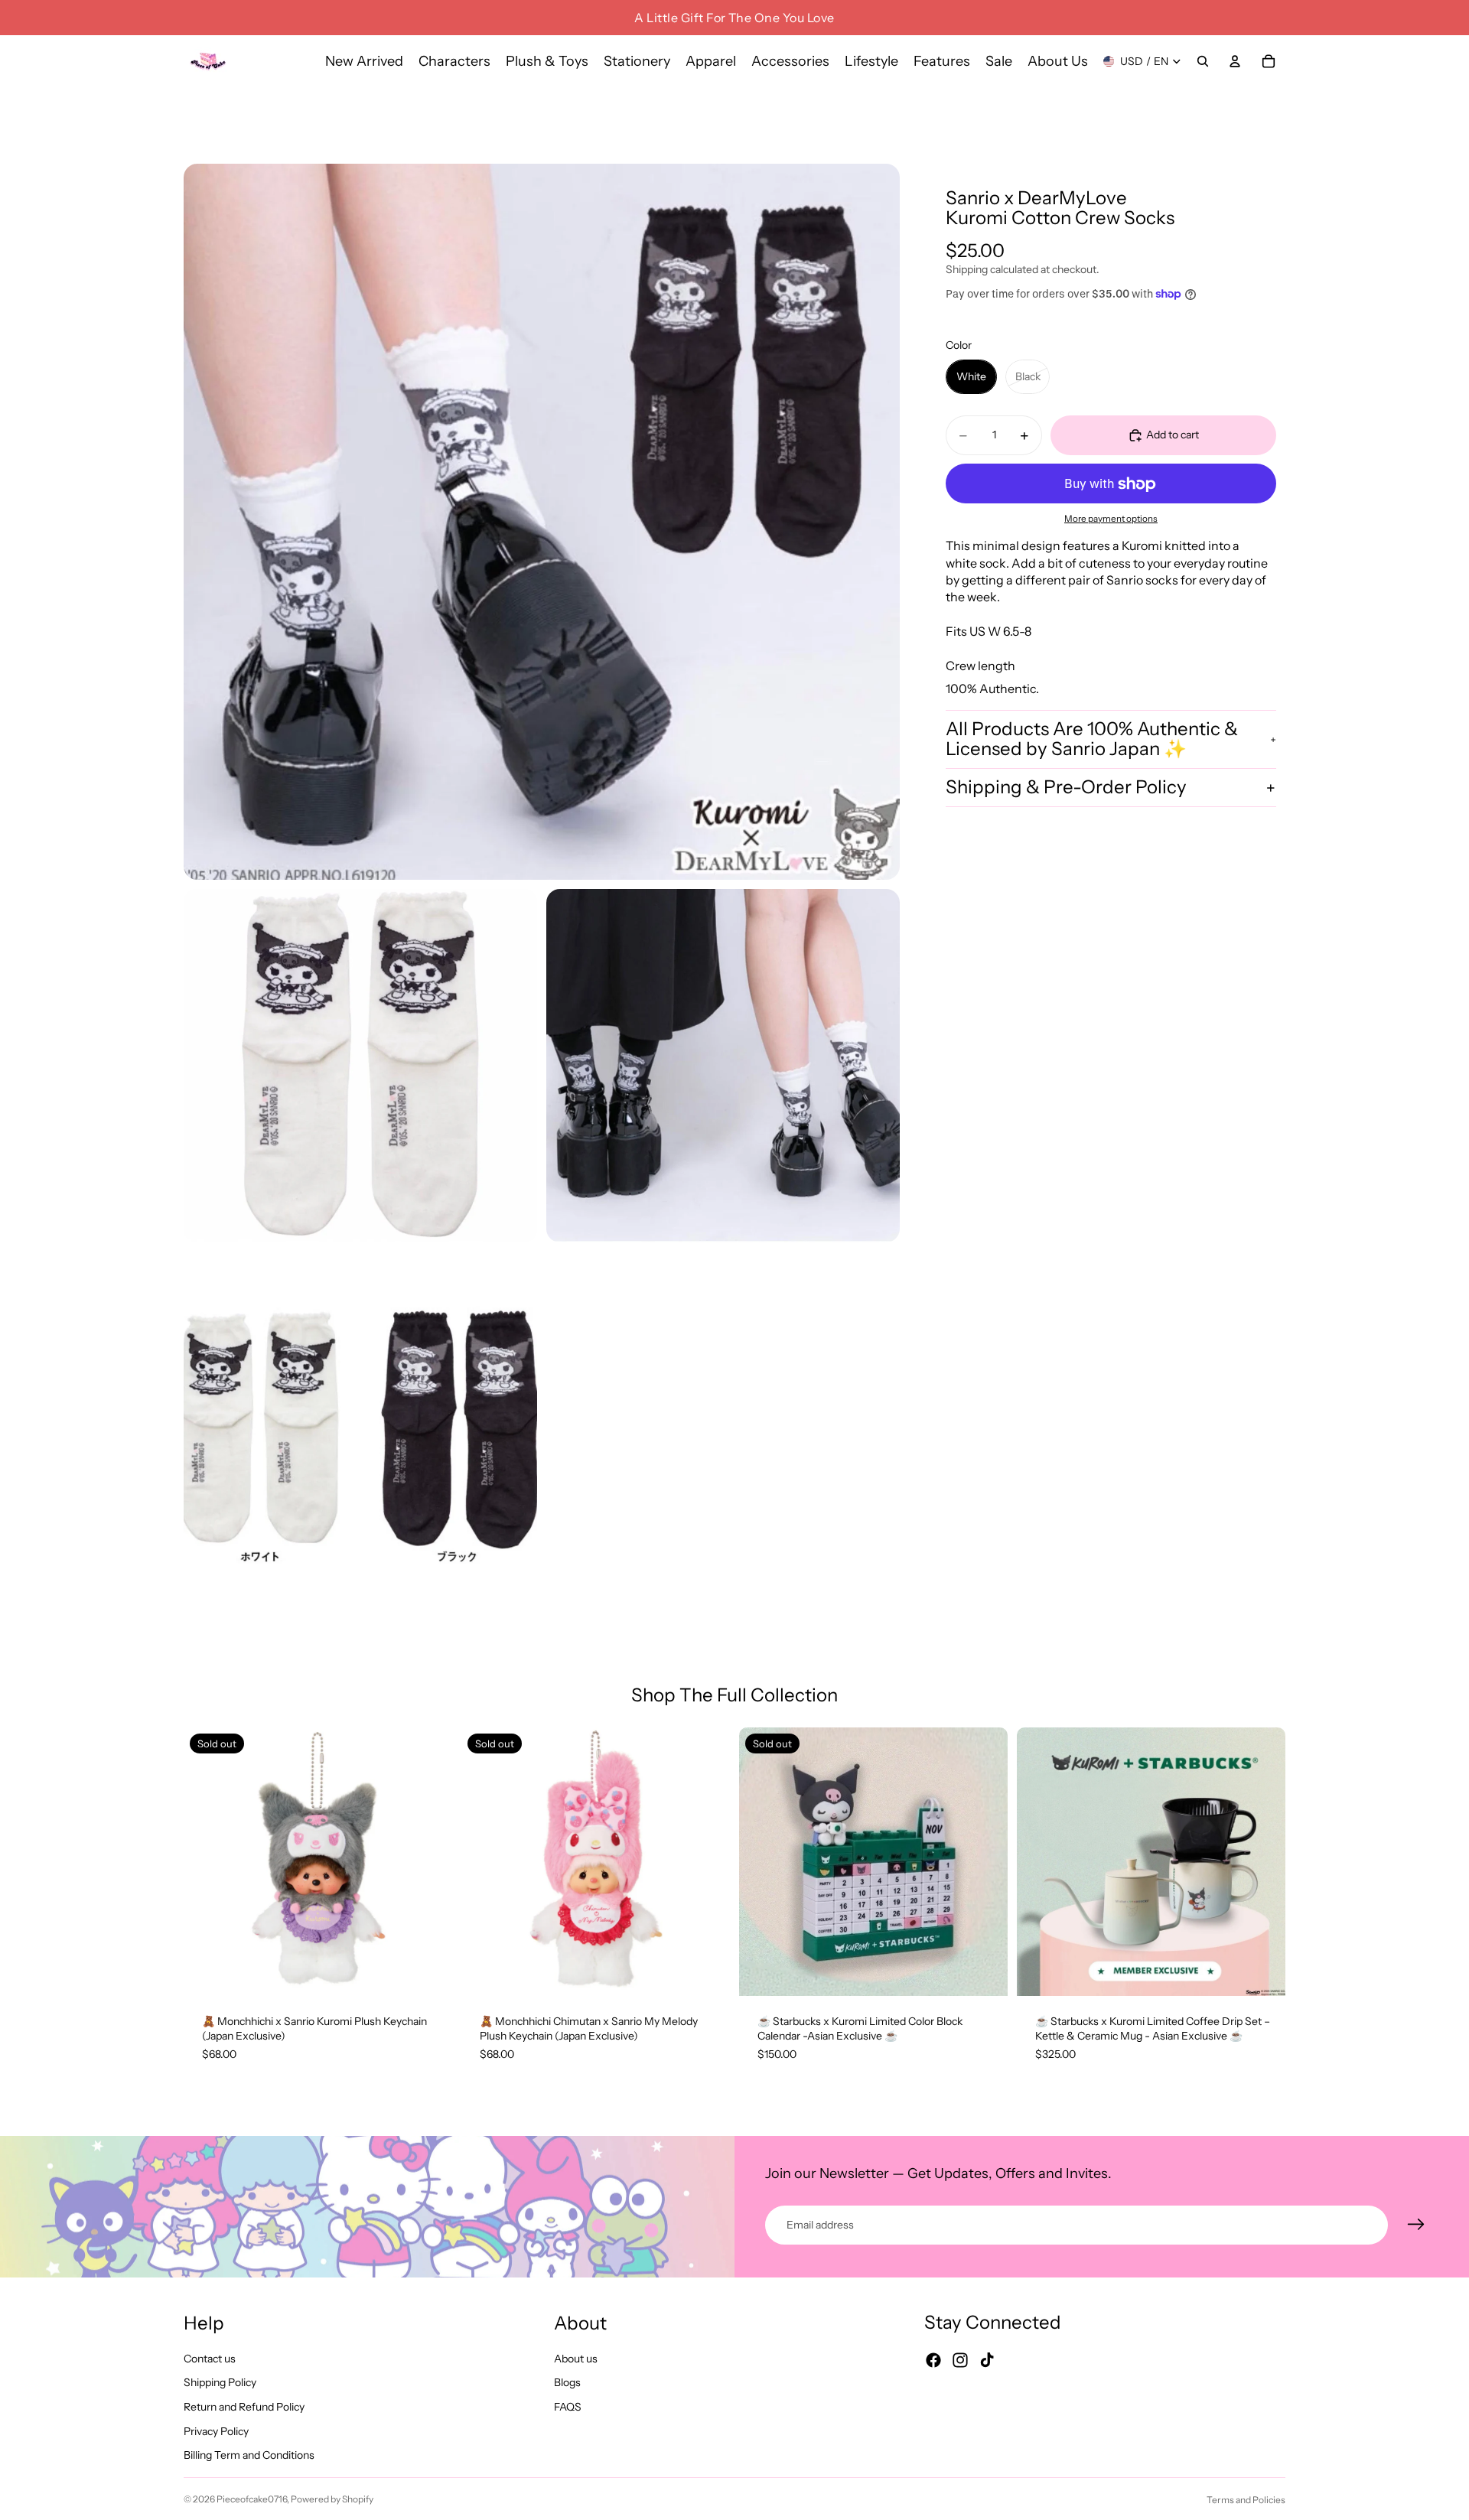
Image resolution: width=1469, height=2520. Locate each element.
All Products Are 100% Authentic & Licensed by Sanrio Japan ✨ (1092, 739)
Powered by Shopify (332, 2499)
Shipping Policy (220, 2383)
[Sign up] (1416, 2225)
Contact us (210, 2359)
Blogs (567, 2383)
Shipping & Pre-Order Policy (1066, 787)
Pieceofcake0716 (252, 2499)
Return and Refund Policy (244, 2407)
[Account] (1235, 61)
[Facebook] (933, 2361)
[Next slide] (429, 1861)
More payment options (1111, 519)
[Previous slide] (207, 1861)
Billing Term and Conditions (249, 2456)
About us (576, 2359)
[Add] (1262, 1972)
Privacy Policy (216, 2431)
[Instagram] (960, 2361)
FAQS (568, 2407)
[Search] (1203, 61)
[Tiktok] (987, 2361)
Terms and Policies (1246, 2500)
